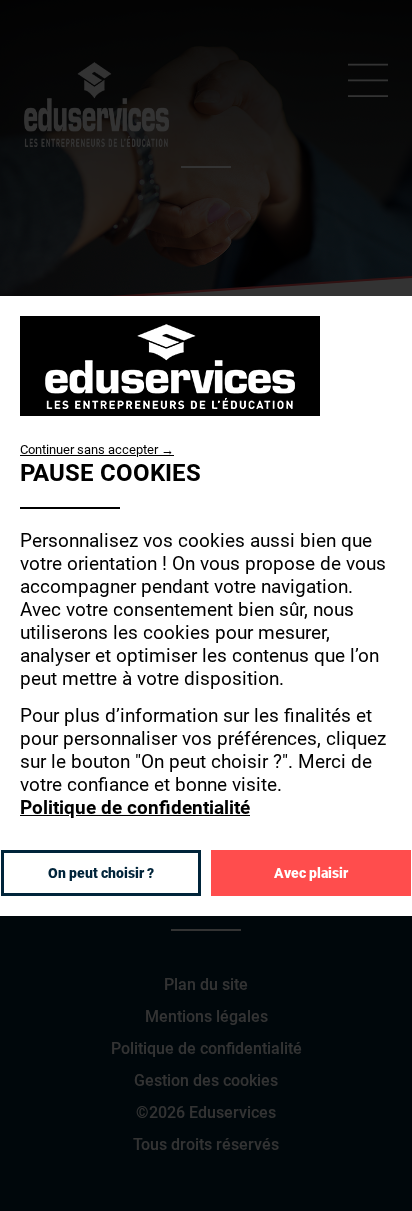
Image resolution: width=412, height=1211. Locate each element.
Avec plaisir (311, 873)
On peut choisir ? (101, 873)
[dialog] (206, 605)
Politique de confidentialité (135, 807)
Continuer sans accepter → (97, 448)
